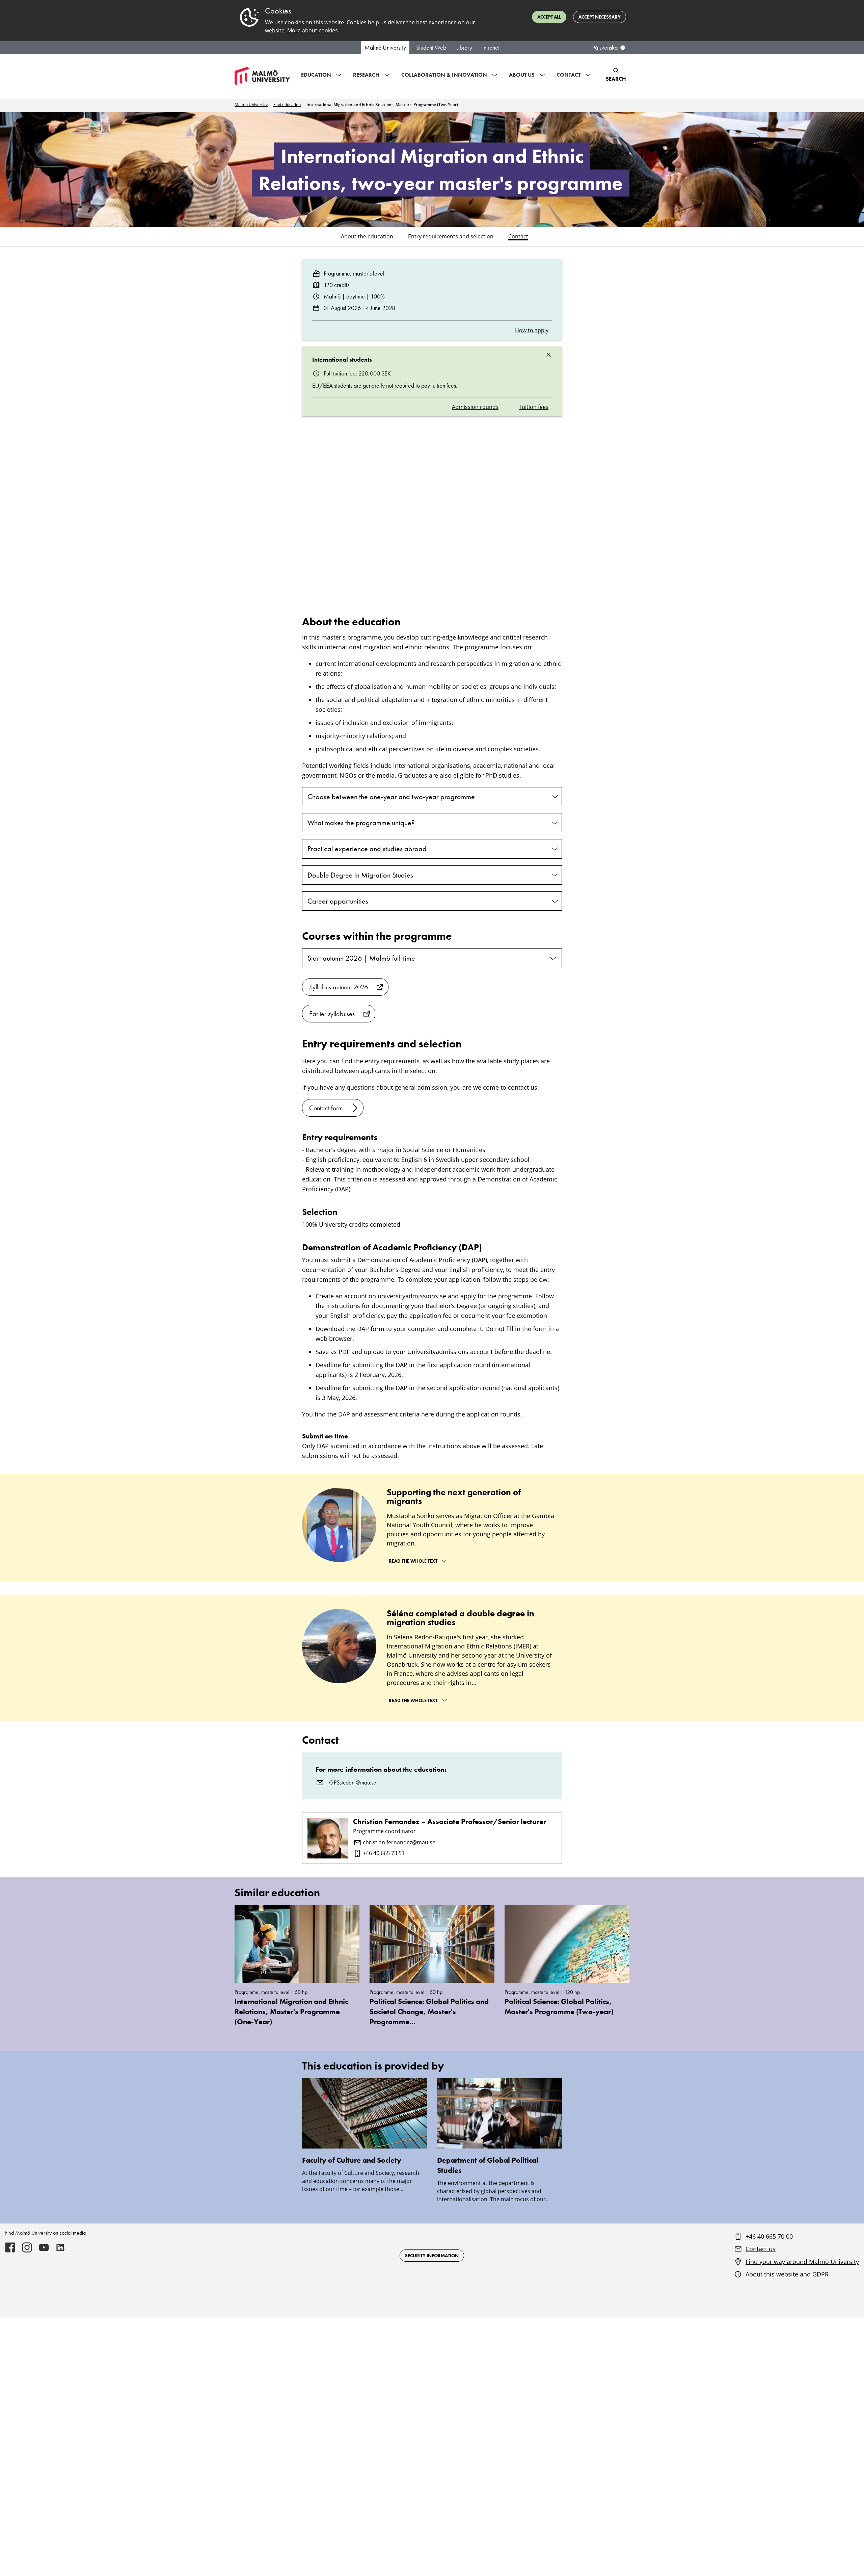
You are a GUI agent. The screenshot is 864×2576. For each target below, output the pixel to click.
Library (464, 48)
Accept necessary (600, 17)
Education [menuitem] (316, 75)
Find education (287, 105)
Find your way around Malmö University (802, 2262)
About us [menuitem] (522, 75)
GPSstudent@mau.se (353, 1783)
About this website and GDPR (787, 2274)
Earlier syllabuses (332, 1014)
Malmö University (385, 48)
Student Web (431, 48)
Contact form (326, 1108)
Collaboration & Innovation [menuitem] (444, 75)
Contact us (761, 2249)
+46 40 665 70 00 (769, 2236)
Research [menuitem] (366, 75)
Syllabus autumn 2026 (339, 987)
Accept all (549, 17)
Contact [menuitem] (569, 75)
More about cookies (313, 30)
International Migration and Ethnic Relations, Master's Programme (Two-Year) (382, 105)
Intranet (491, 48)
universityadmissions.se (412, 1296)
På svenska (605, 48)
